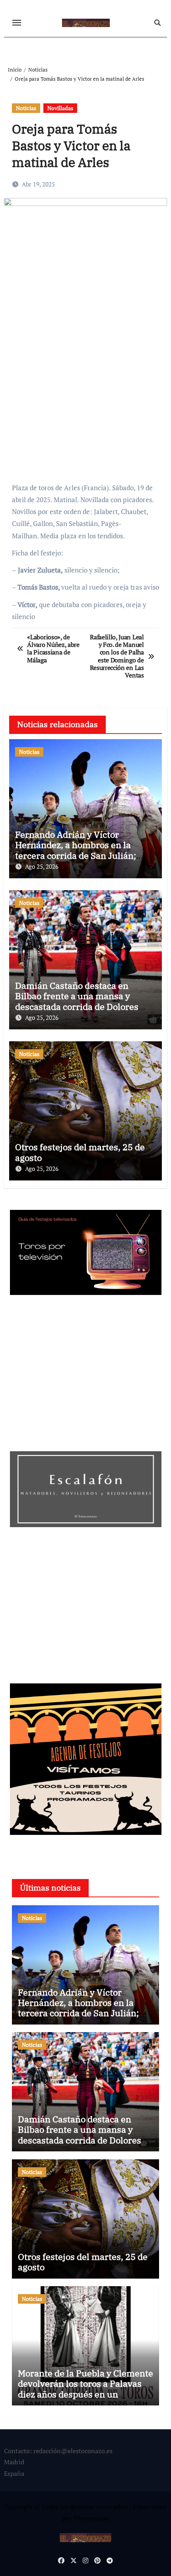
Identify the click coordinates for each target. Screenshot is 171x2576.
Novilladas (60, 108)
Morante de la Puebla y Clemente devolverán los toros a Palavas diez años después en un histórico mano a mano (85, 2389)
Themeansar (90, 2518)
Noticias (26, 108)
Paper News (150, 2507)
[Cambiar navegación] (17, 23)
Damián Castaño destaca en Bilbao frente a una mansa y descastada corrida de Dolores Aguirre (77, 1001)
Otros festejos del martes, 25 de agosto (80, 1152)
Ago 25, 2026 (42, 866)
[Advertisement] (87, 421)
